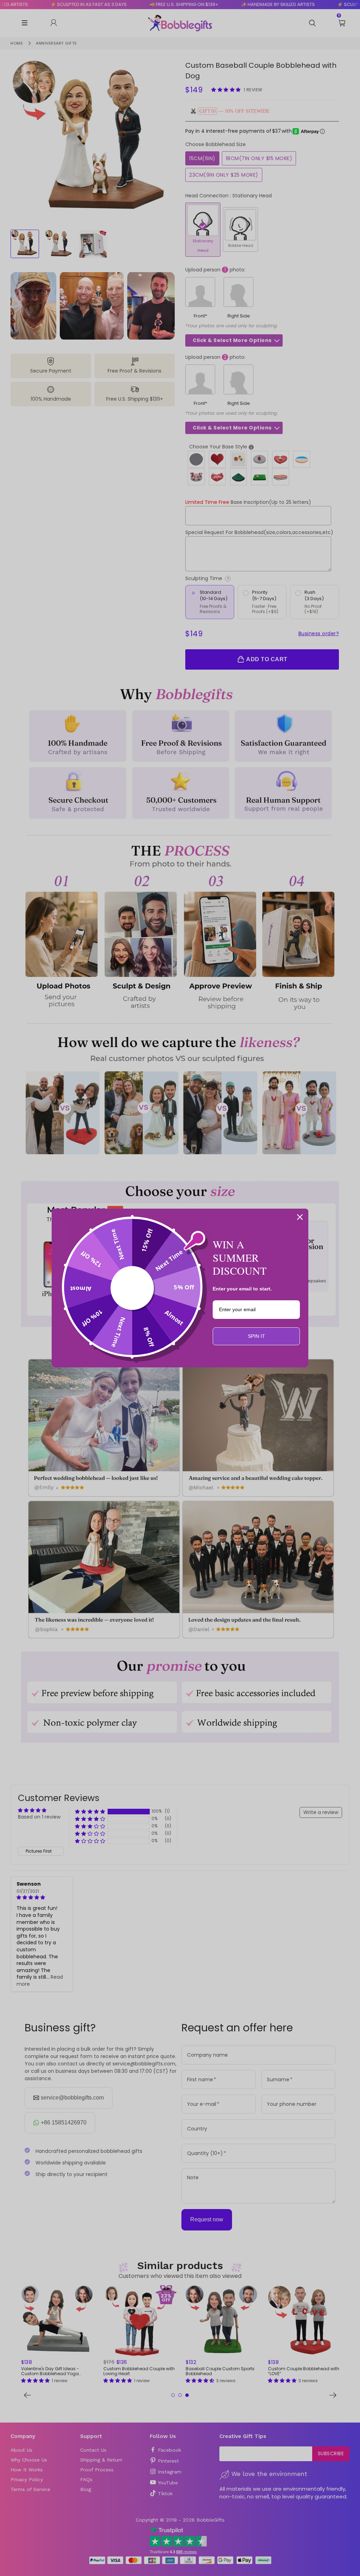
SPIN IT (256, 1336)
